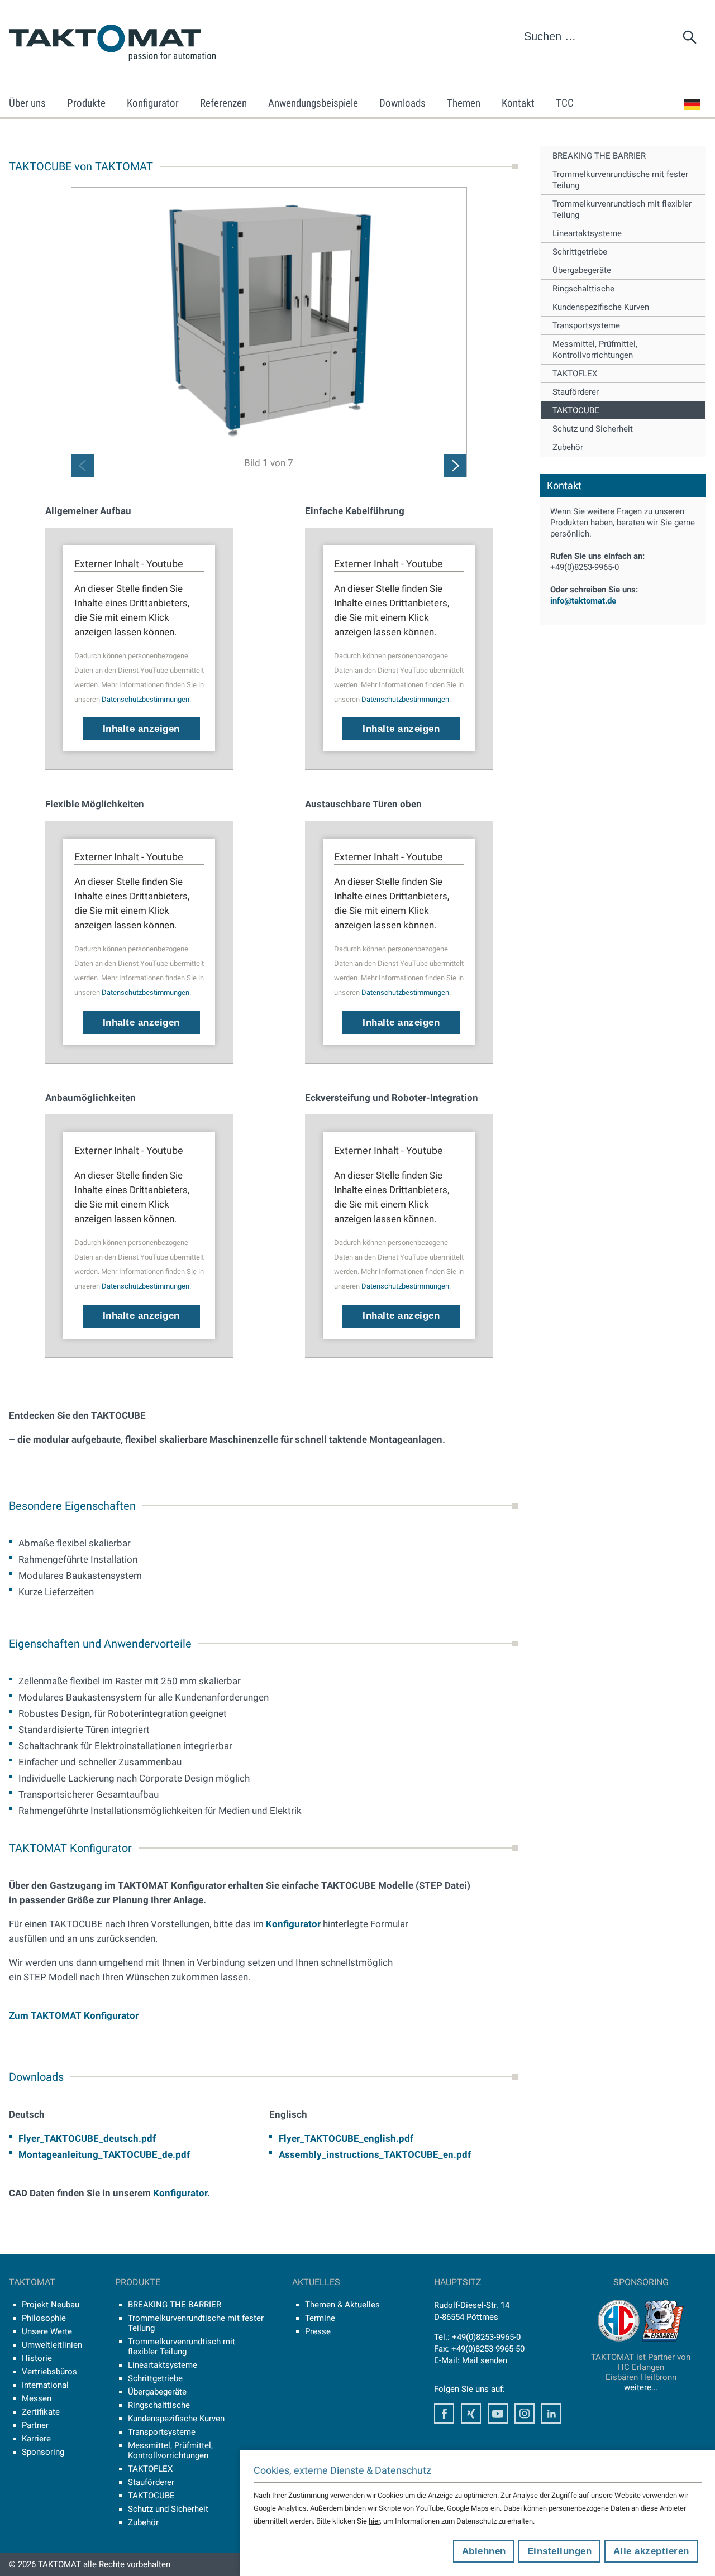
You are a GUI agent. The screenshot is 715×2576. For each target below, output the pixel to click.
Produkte (86, 103)
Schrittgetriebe (580, 252)
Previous (83, 466)
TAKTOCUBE (576, 410)
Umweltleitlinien (52, 2345)
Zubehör (568, 447)
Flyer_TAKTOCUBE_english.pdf (346, 2138)
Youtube (498, 2414)
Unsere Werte (47, 2331)
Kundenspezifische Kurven (601, 307)
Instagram (525, 2414)
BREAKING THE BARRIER (599, 156)
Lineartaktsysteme (587, 233)
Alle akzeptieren (651, 2551)
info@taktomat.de (583, 601)
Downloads (402, 103)
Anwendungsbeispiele (313, 103)
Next (455, 466)
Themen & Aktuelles (342, 2305)
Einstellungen (560, 2551)
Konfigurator (153, 103)
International (45, 2385)
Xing (471, 2414)
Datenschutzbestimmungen (146, 699)
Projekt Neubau (51, 2305)
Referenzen (223, 103)
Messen (37, 2398)
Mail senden (485, 2360)
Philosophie (44, 2318)
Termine (320, 2318)
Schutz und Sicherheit (593, 429)
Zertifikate (41, 2412)
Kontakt (518, 103)
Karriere (36, 2439)
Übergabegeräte (582, 270)
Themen (464, 103)
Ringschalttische (583, 289)
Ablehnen (484, 2551)
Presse (318, 2331)
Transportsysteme (586, 325)
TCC (565, 103)
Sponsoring (43, 2452)
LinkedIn (551, 2414)
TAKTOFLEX (575, 374)
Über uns (27, 103)
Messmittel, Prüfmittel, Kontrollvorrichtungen (595, 349)
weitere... (641, 2387)
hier (374, 2521)
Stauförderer (576, 392)
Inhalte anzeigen (141, 729)
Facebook (444, 2414)
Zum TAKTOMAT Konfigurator (74, 2015)
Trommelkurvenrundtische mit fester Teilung (620, 180)
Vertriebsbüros (49, 2372)
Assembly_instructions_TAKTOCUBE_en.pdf (375, 2154)
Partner (35, 2425)
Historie (37, 2358)
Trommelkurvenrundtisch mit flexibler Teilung (622, 209)
